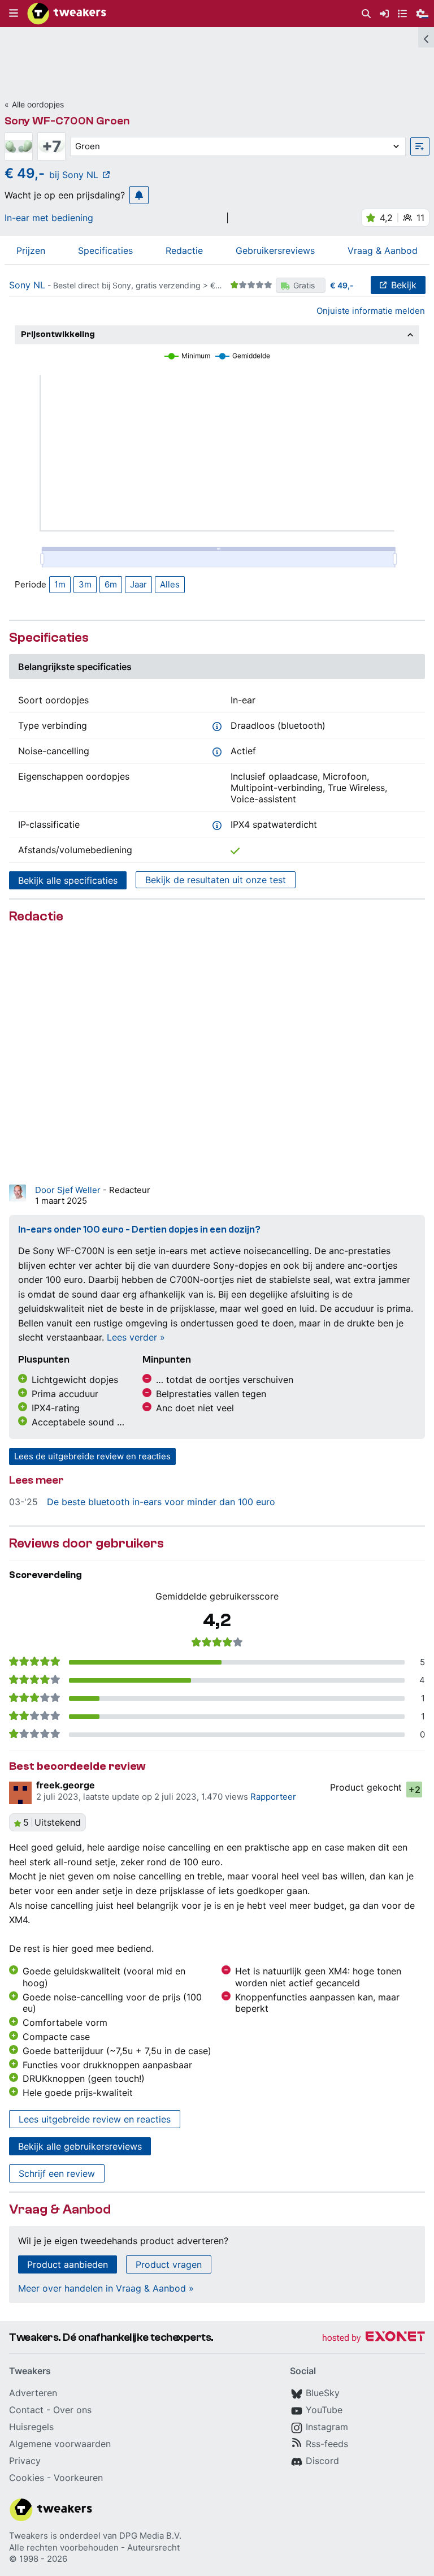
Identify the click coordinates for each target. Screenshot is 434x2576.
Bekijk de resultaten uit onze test (216, 880)
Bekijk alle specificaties (68, 880)
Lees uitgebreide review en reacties (95, 2119)
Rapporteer (273, 1797)
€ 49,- (342, 285)
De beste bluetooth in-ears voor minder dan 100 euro (161, 1502)
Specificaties (105, 250)
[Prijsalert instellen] (139, 195)
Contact (26, 2410)
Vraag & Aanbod (383, 250)
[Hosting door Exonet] (374, 2338)
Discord (322, 2461)
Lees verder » (136, 1337)
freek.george (66, 1785)
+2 (415, 1790)
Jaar (138, 584)
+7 (52, 146)
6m (111, 584)
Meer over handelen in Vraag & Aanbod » (106, 2288)
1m (60, 584)
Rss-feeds (327, 2444)
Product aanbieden (68, 2264)
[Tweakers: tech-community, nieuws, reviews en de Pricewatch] (67, 14)
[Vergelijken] (420, 146)
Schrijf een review (57, 2173)
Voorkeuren (78, 2478)
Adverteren (33, 2393)
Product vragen (169, 2264)
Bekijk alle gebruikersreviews (80, 2146)
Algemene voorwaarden (60, 2444)
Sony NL (27, 285)
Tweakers (29, 2536)
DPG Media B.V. (150, 2536)
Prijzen (31, 250)
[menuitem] (366, 14)
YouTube (324, 2410)
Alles (170, 584)
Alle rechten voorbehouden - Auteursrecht (94, 2547)
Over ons (72, 2410)
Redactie (184, 250)
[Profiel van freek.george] (20, 1793)
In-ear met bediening (49, 218)
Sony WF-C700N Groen (67, 121)
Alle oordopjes (38, 104)
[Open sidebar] (426, 37)
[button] (14, 14)
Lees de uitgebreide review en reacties (92, 1456)
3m (85, 584)
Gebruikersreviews (275, 250)
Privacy (25, 2461)
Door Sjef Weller (69, 1190)
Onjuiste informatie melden (371, 311)
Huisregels (31, 2427)
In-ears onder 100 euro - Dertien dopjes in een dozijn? (139, 1229)
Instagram (327, 2427)
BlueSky (323, 2393)
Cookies (27, 2478)
